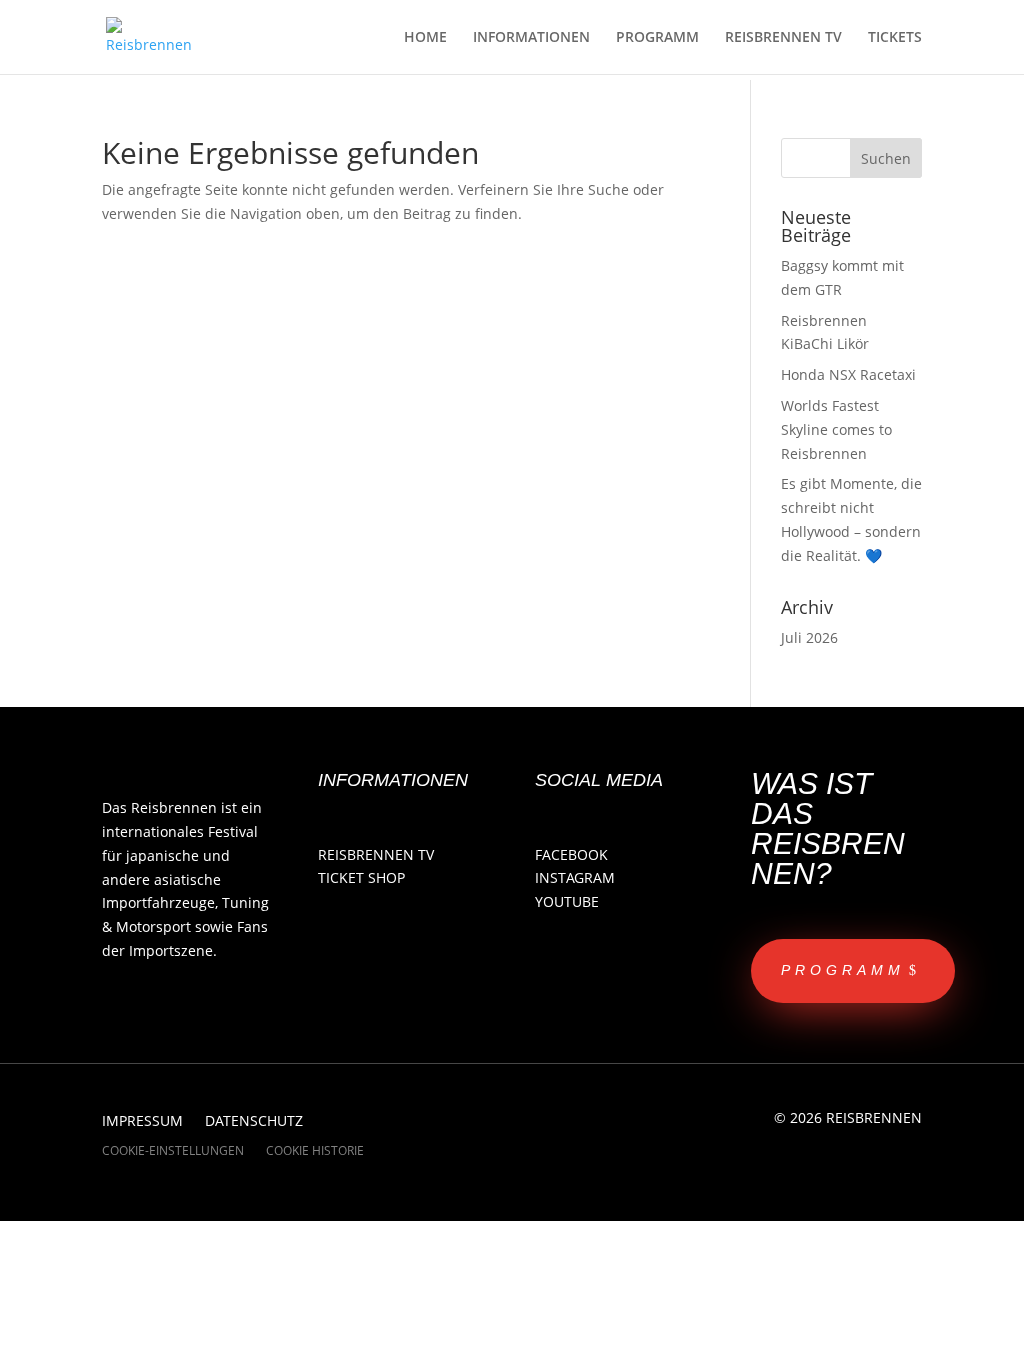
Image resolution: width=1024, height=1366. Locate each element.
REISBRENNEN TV (783, 38)
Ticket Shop (361, 877)
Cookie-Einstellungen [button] (173, 1151)
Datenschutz (254, 1122)
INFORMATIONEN (531, 38)
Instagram (575, 877)
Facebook (571, 854)
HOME (425, 38)
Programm (843, 970)
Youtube (567, 901)
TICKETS (895, 38)
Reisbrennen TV (376, 854)
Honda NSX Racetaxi (848, 374)
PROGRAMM (657, 38)
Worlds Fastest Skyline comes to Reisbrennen (836, 429)
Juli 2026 (809, 637)
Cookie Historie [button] (315, 1151)
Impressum (142, 1122)
